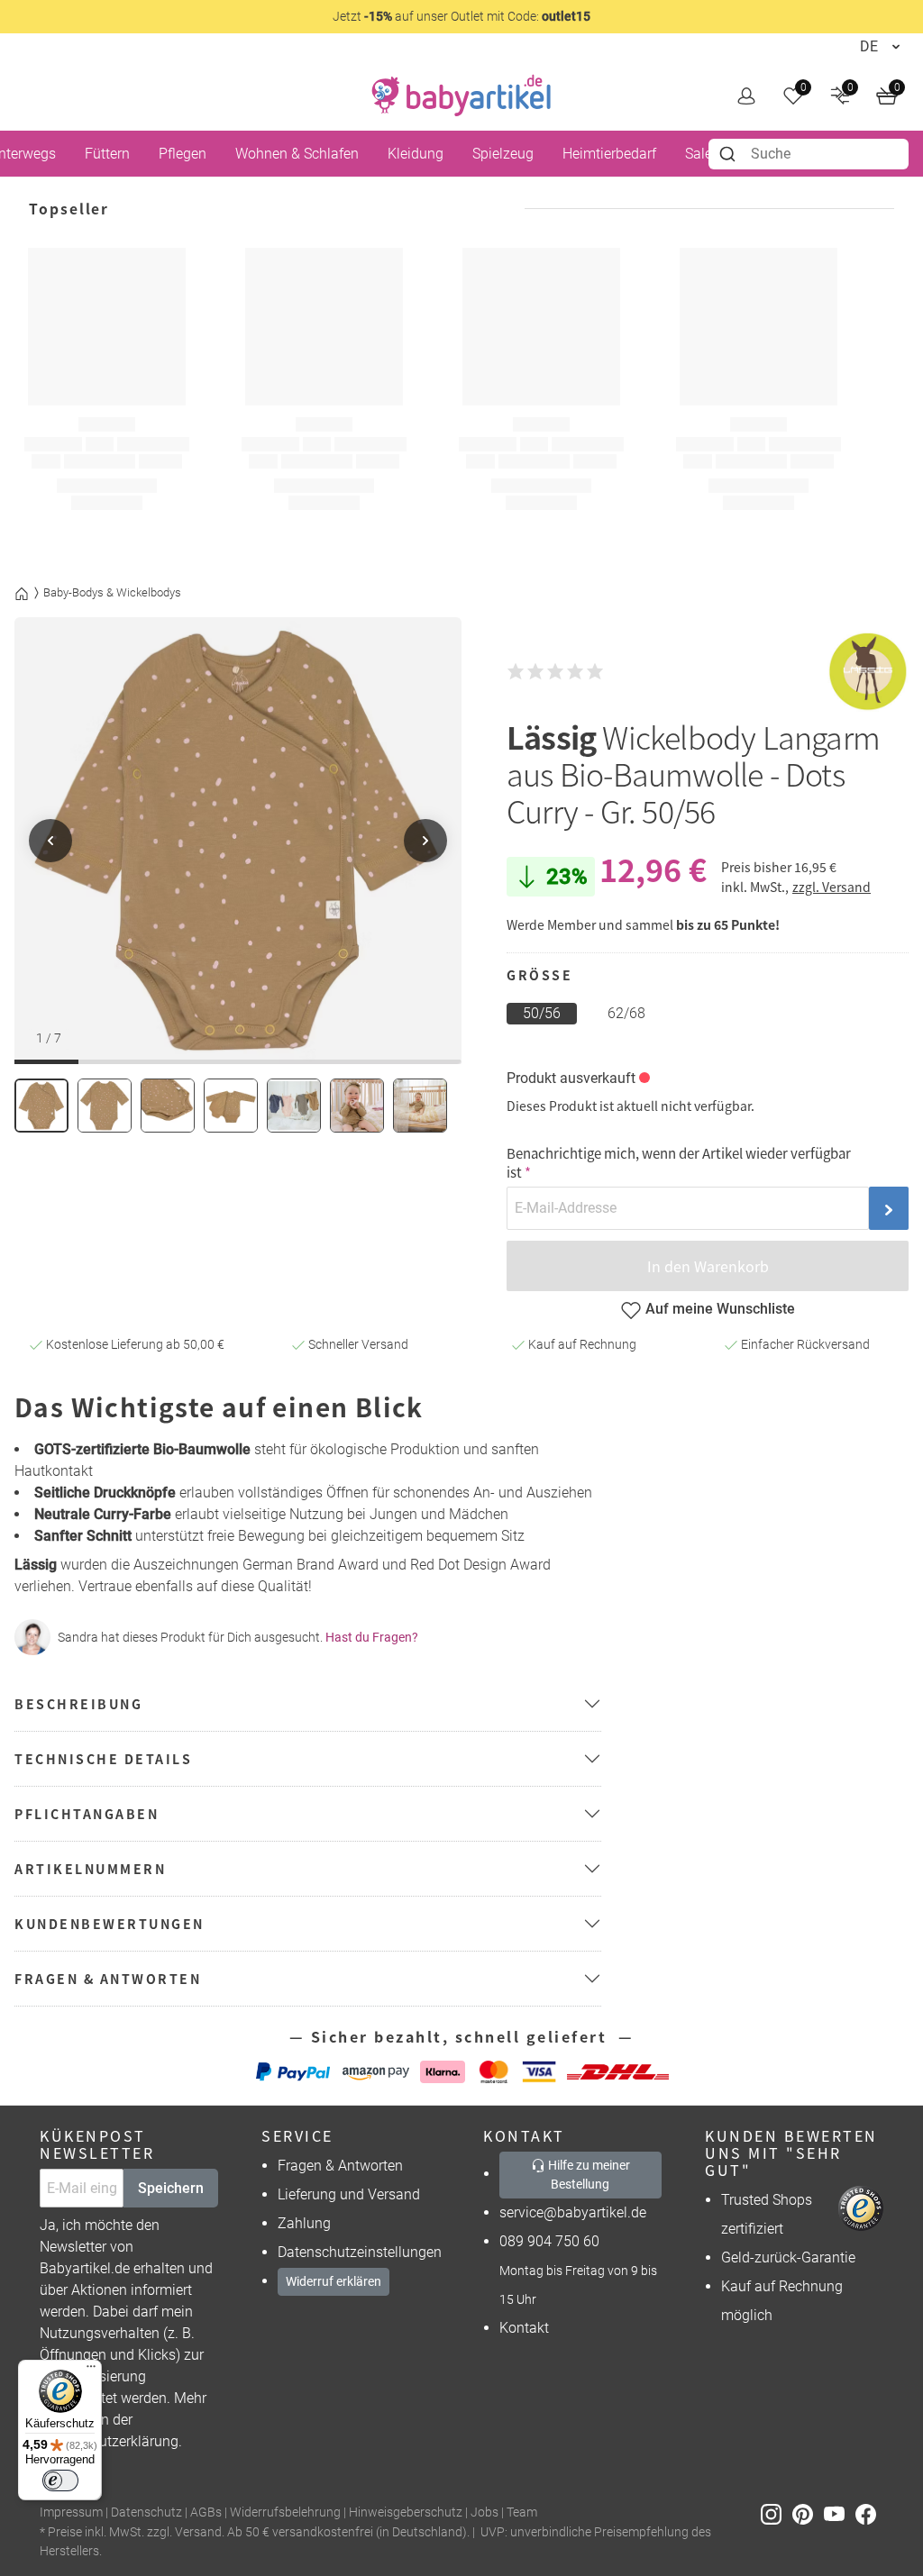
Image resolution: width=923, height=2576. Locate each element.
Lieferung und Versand (349, 2194)
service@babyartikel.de (573, 2212)
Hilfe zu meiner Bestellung (588, 2175)
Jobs (484, 2512)
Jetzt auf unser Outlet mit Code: (461, 16)
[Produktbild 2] (105, 1106)
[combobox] (809, 154)
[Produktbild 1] (41, 1106)
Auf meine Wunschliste (720, 1309)
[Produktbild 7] (420, 1106)
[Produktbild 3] (168, 1106)
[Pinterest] (808, 2513)
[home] (461, 96)
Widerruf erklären (334, 2281)
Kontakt (524, 2328)
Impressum (71, 2512)
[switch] (60, 2480)
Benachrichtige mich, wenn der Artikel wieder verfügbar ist (679, 1162)
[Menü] (91, 2371)
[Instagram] (777, 2513)
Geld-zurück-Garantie (788, 2257)
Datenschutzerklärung (109, 2441)
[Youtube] (840, 2513)
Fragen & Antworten (340, 2166)
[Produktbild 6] (357, 1106)
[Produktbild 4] (231, 1106)
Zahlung (304, 2223)
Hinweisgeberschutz (406, 2512)
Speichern (171, 2188)
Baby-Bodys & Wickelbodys (112, 592)
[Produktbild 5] (294, 1106)
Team (522, 2512)
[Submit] (730, 154)
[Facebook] (869, 2513)
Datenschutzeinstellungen (360, 2252)
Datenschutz (146, 2512)
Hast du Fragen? (372, 1637)
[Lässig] (868, 672)
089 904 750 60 (549, 2241)
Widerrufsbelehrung (285, 2512)
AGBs (206, 2512)
